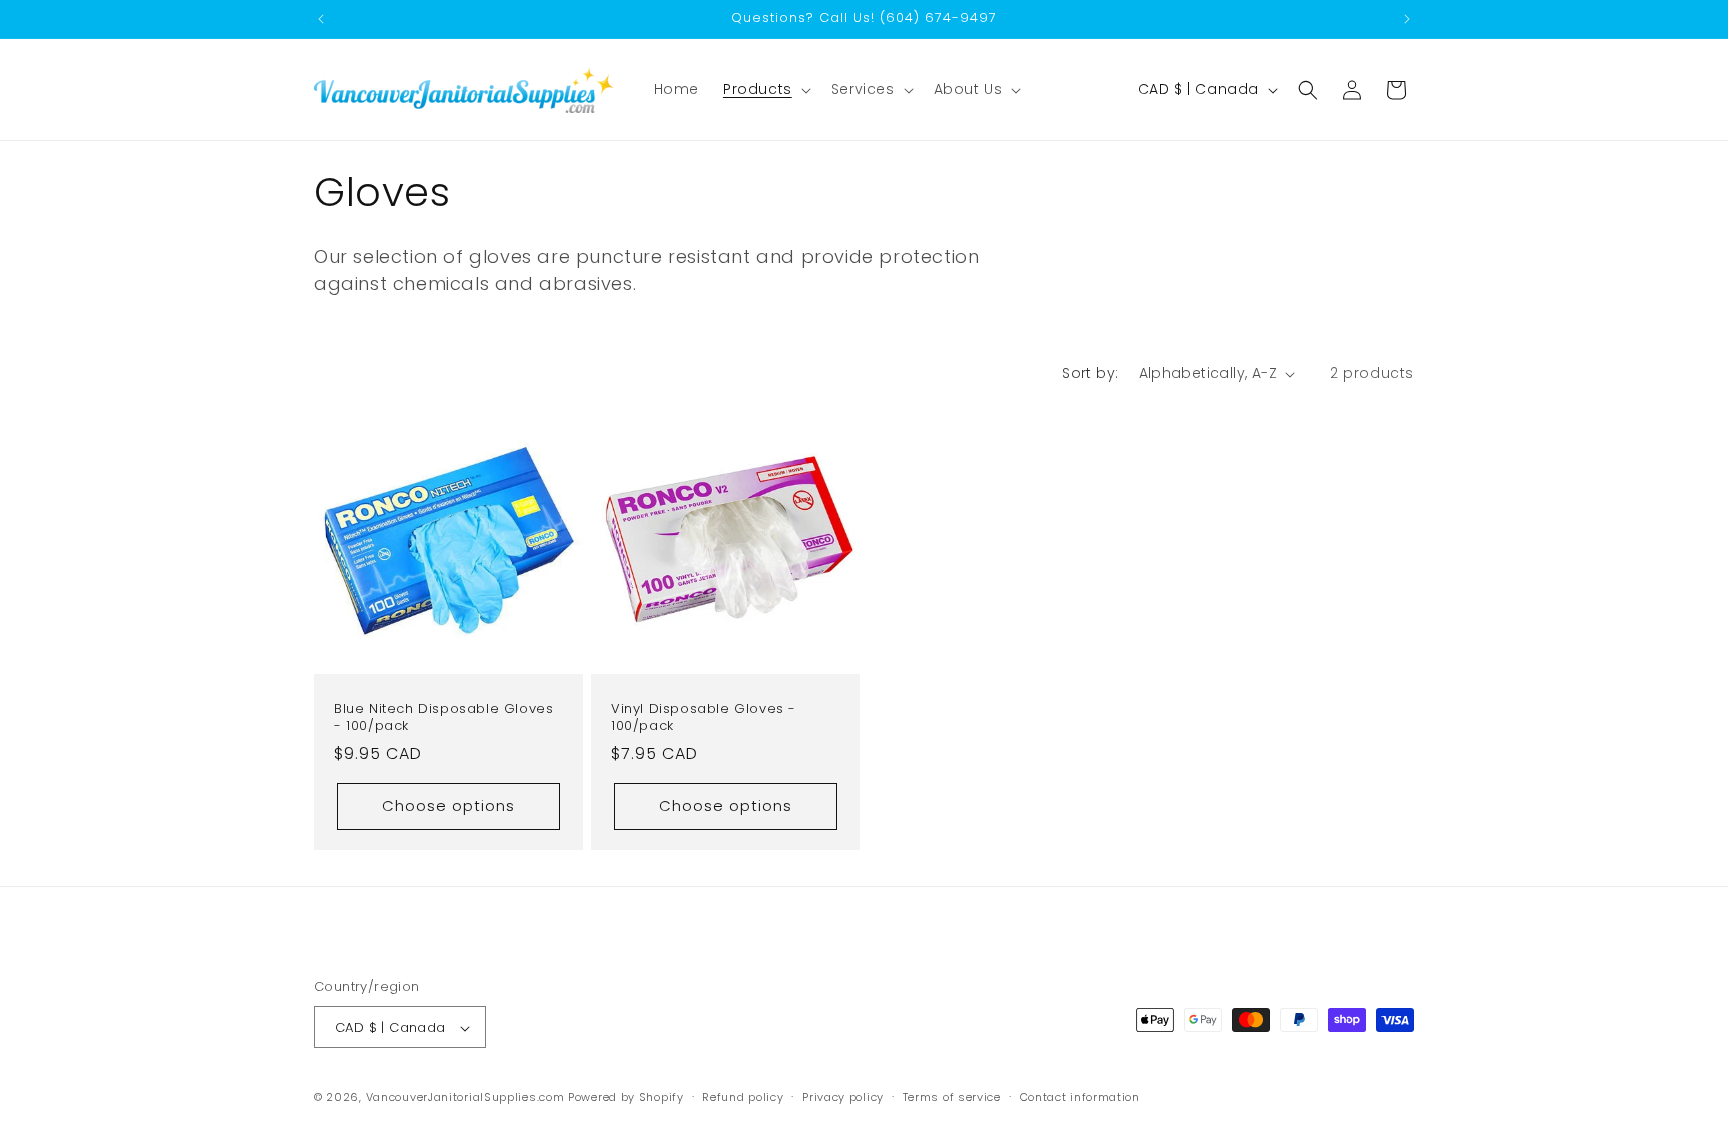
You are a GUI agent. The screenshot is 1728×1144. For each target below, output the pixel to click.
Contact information (1080, 1097)
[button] (765, 89)
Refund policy (742, 1097)
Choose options (448, 805)
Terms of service (952, 1097)
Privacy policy (843, 1097)
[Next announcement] (1407, 19)
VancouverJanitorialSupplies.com (465, 1098)
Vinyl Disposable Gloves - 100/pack (703, 718)
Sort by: (1090, 373)
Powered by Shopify (626, 1098)
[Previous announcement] (321, 19)
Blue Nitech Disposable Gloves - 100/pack (443, 718)
